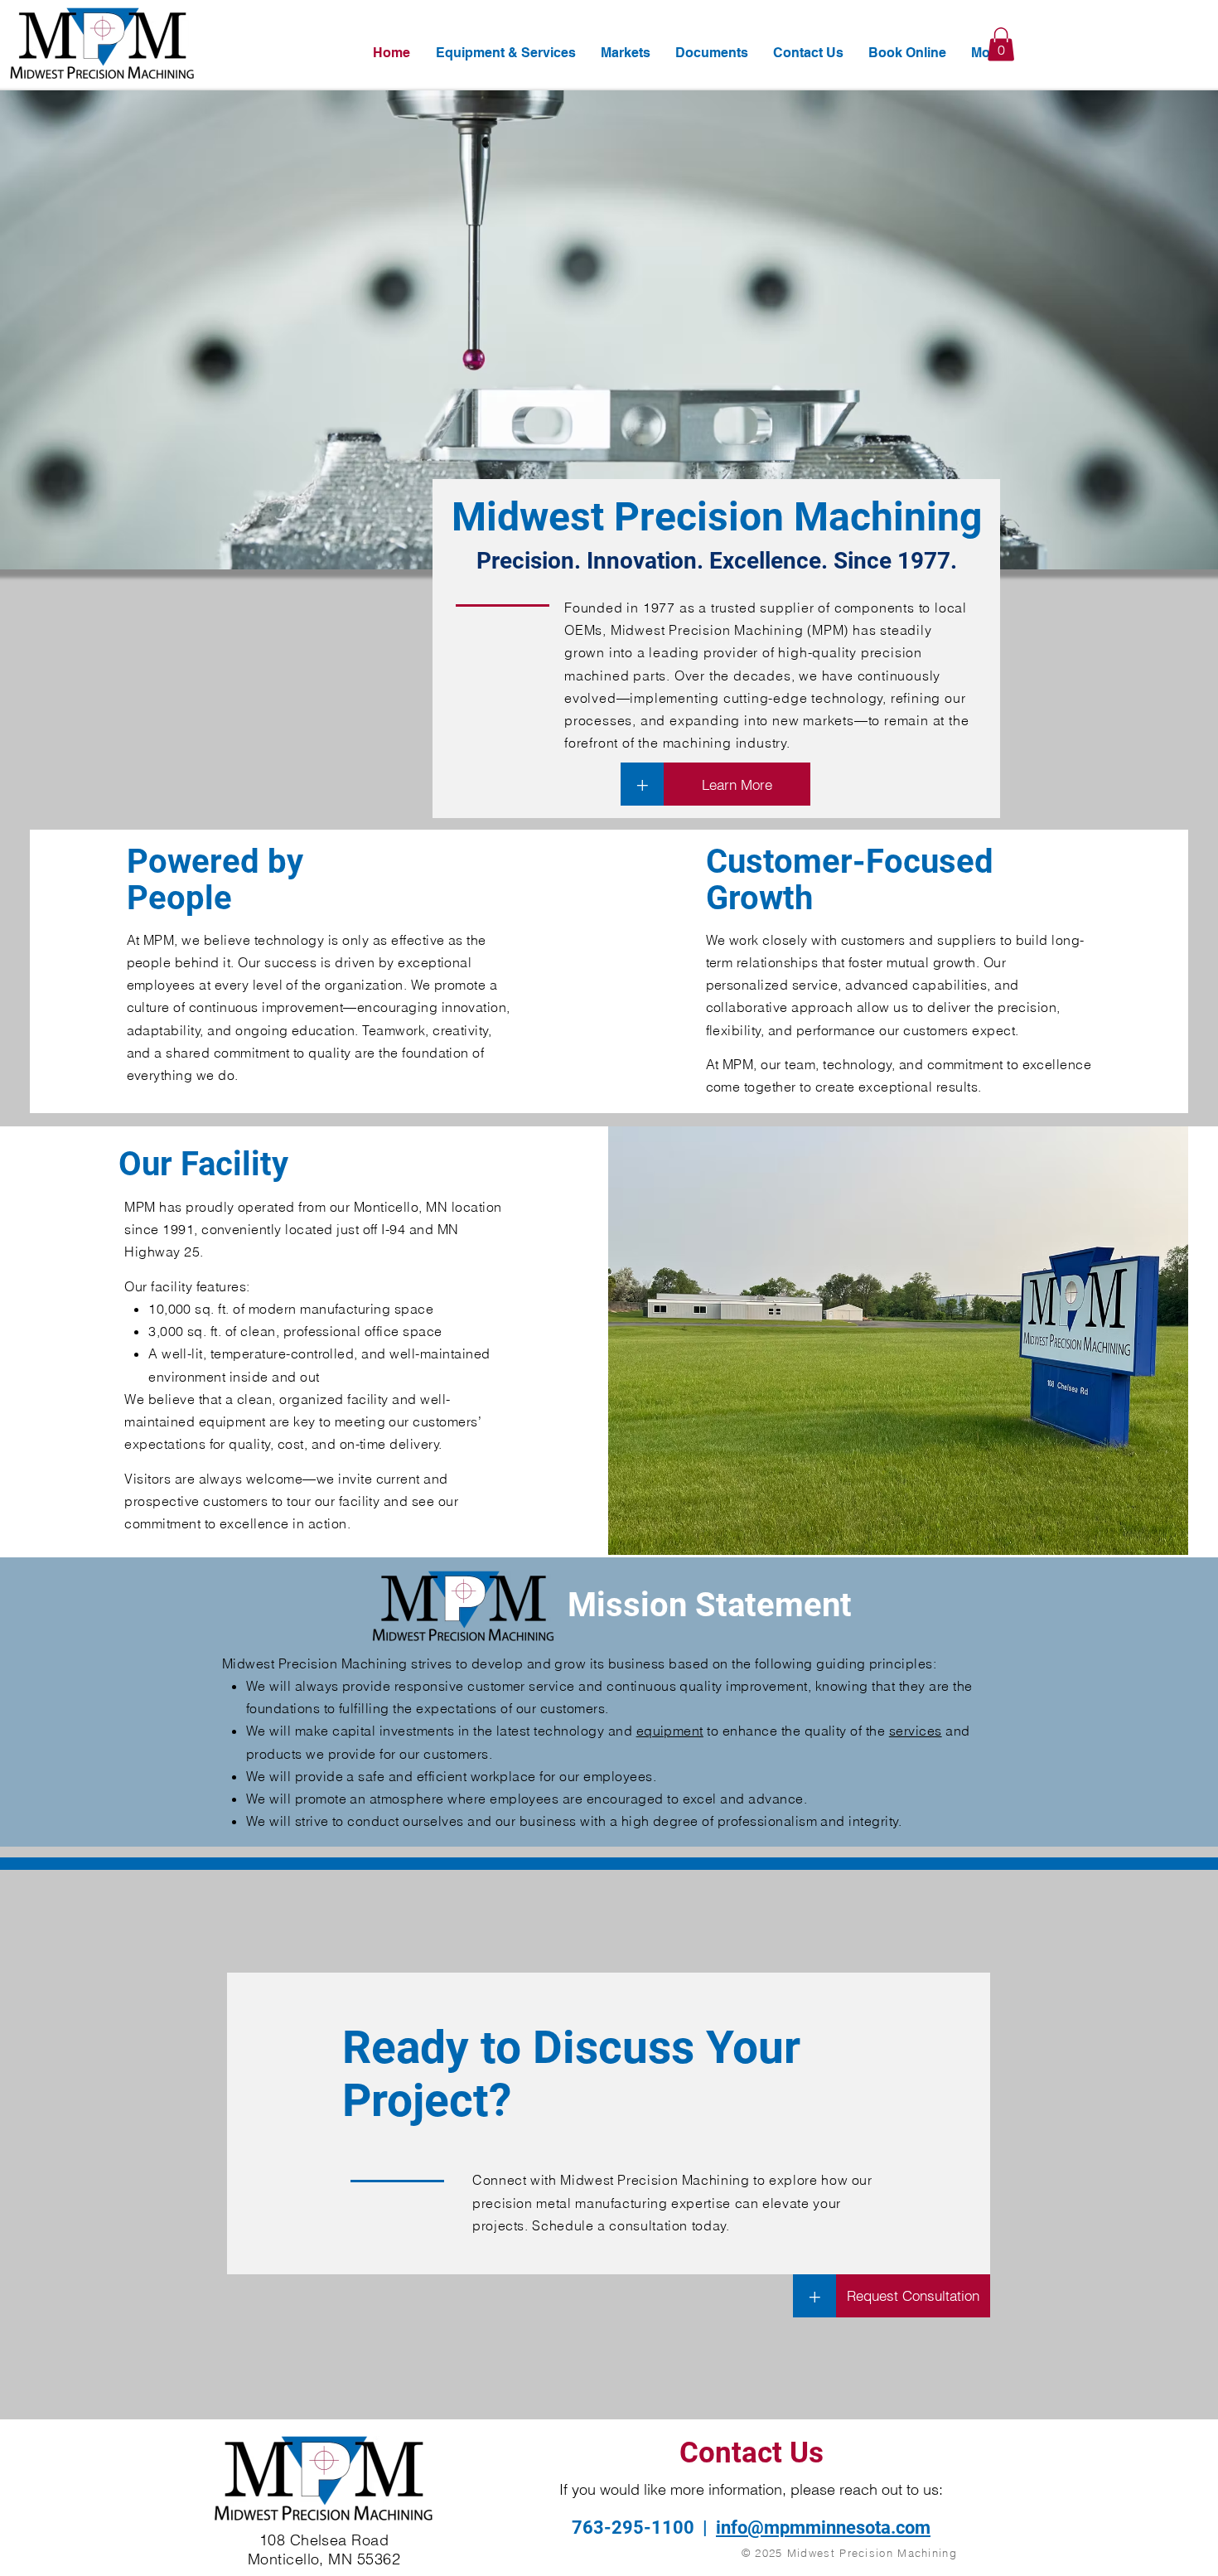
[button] (1001, 44)
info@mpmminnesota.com (823, 2528)
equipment (670, 1731)
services (916, 1731)
